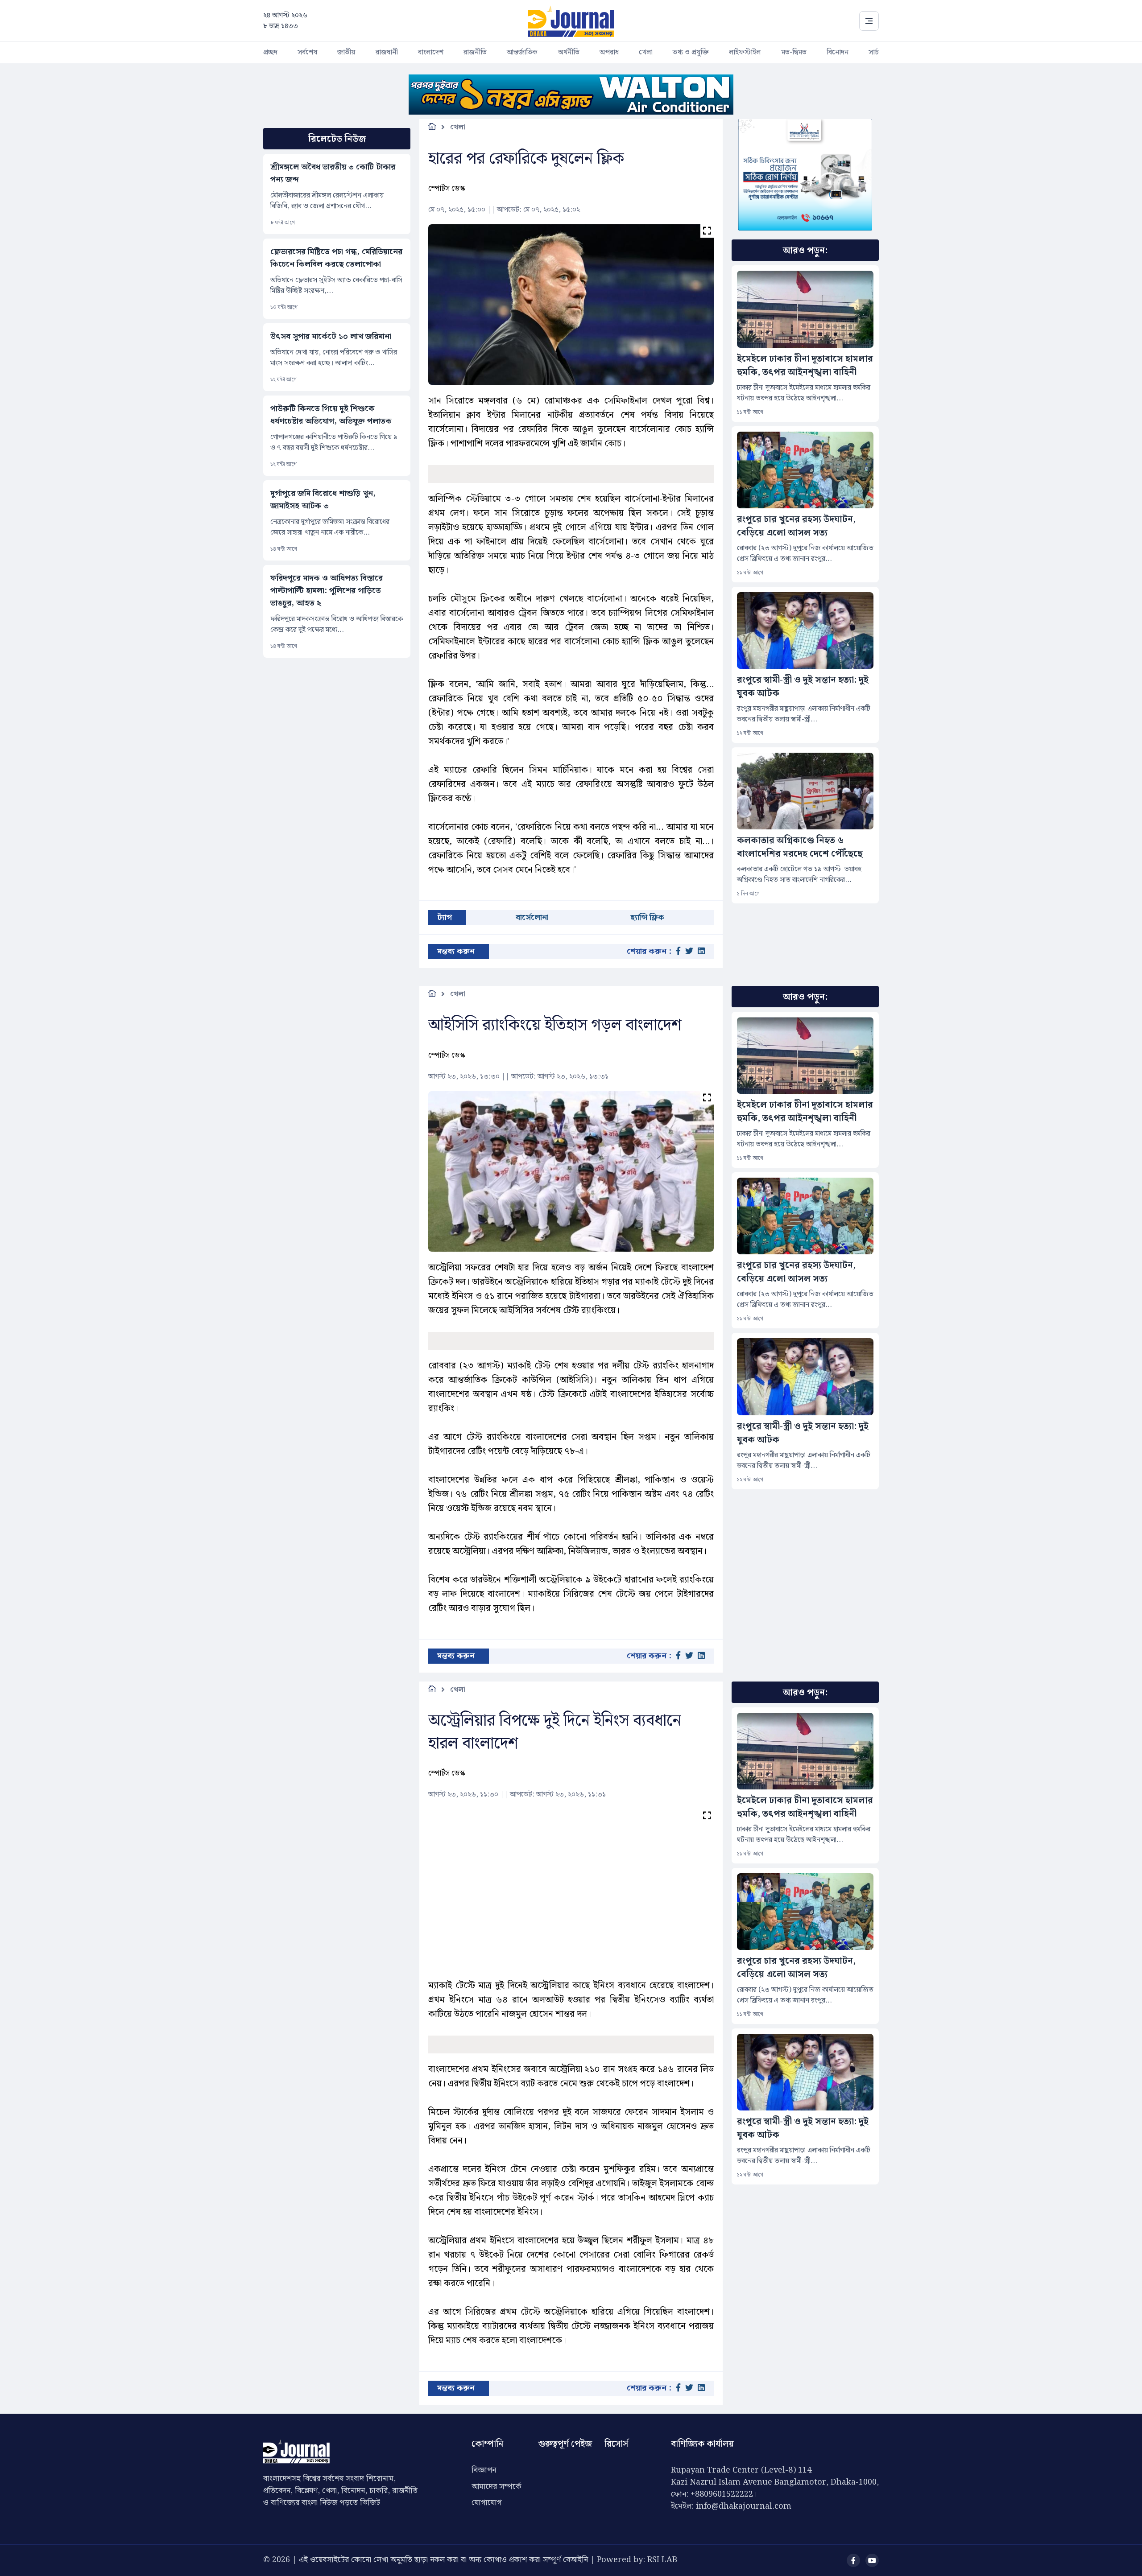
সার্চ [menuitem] (874, 52)
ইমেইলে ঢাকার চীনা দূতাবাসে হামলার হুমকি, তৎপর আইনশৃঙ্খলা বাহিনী (805, 366)
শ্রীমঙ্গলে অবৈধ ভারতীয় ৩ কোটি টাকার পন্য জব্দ (333, 173)
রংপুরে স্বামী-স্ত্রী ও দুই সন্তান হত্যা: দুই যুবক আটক (803, 687)
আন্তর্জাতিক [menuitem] (522, 52)
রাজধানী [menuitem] (387, 52)
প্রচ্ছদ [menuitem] (270, 52)
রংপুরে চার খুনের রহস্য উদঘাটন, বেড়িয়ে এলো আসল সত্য (796, 526)
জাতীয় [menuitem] (346, 52)
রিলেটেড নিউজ (337, 139)
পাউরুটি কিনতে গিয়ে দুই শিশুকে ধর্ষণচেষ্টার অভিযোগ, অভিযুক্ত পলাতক (331, 415)
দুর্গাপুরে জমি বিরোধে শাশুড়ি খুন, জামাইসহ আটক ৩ (323, 500)
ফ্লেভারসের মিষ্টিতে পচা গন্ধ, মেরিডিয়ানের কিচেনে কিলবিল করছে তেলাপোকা (336, 258)
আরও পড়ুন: (805, 251)
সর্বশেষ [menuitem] (307, 52)
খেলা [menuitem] (646, 52)
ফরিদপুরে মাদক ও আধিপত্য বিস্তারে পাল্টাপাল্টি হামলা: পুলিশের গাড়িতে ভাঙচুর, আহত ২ (327, 591)
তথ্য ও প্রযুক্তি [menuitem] (691, 52)
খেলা (458, 127)
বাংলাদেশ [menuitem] (431, 52)
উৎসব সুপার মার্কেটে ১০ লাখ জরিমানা (331, 337)
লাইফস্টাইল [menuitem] (745, 52)
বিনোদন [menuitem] (838, 52)
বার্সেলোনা (532, 917)
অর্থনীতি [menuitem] (569, 52)
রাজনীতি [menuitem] (475, 52)
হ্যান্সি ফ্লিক (647, 917)
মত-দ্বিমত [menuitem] (794, 52)
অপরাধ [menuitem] (609, 52)
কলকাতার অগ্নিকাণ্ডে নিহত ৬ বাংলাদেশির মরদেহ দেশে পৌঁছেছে (800, 847)
